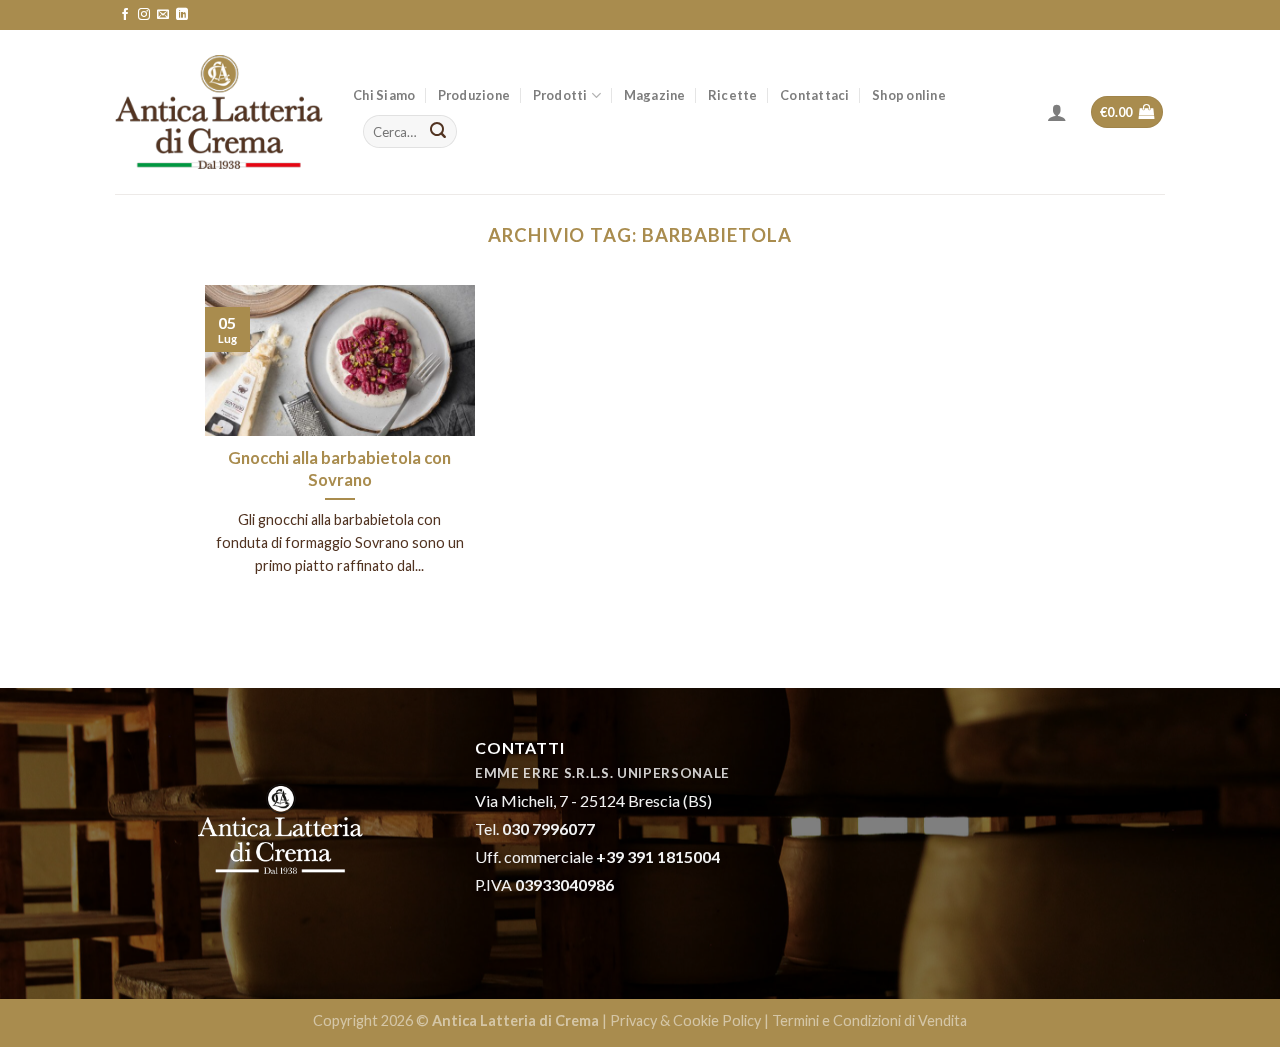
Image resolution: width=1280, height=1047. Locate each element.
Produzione (474, 95)
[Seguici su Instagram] (144, 15)
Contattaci (815, 95)
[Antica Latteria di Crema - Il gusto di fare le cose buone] (219, 112)
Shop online (909, 95)
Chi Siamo (384, 95)
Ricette (733, 95)
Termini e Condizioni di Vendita (869, 1020)
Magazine (655, 95)
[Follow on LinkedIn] (182, 15)
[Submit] (438, 132)
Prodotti (560, 95)
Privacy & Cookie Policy (685, 1020)
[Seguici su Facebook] (125, 15)
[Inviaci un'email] (163, 15)
